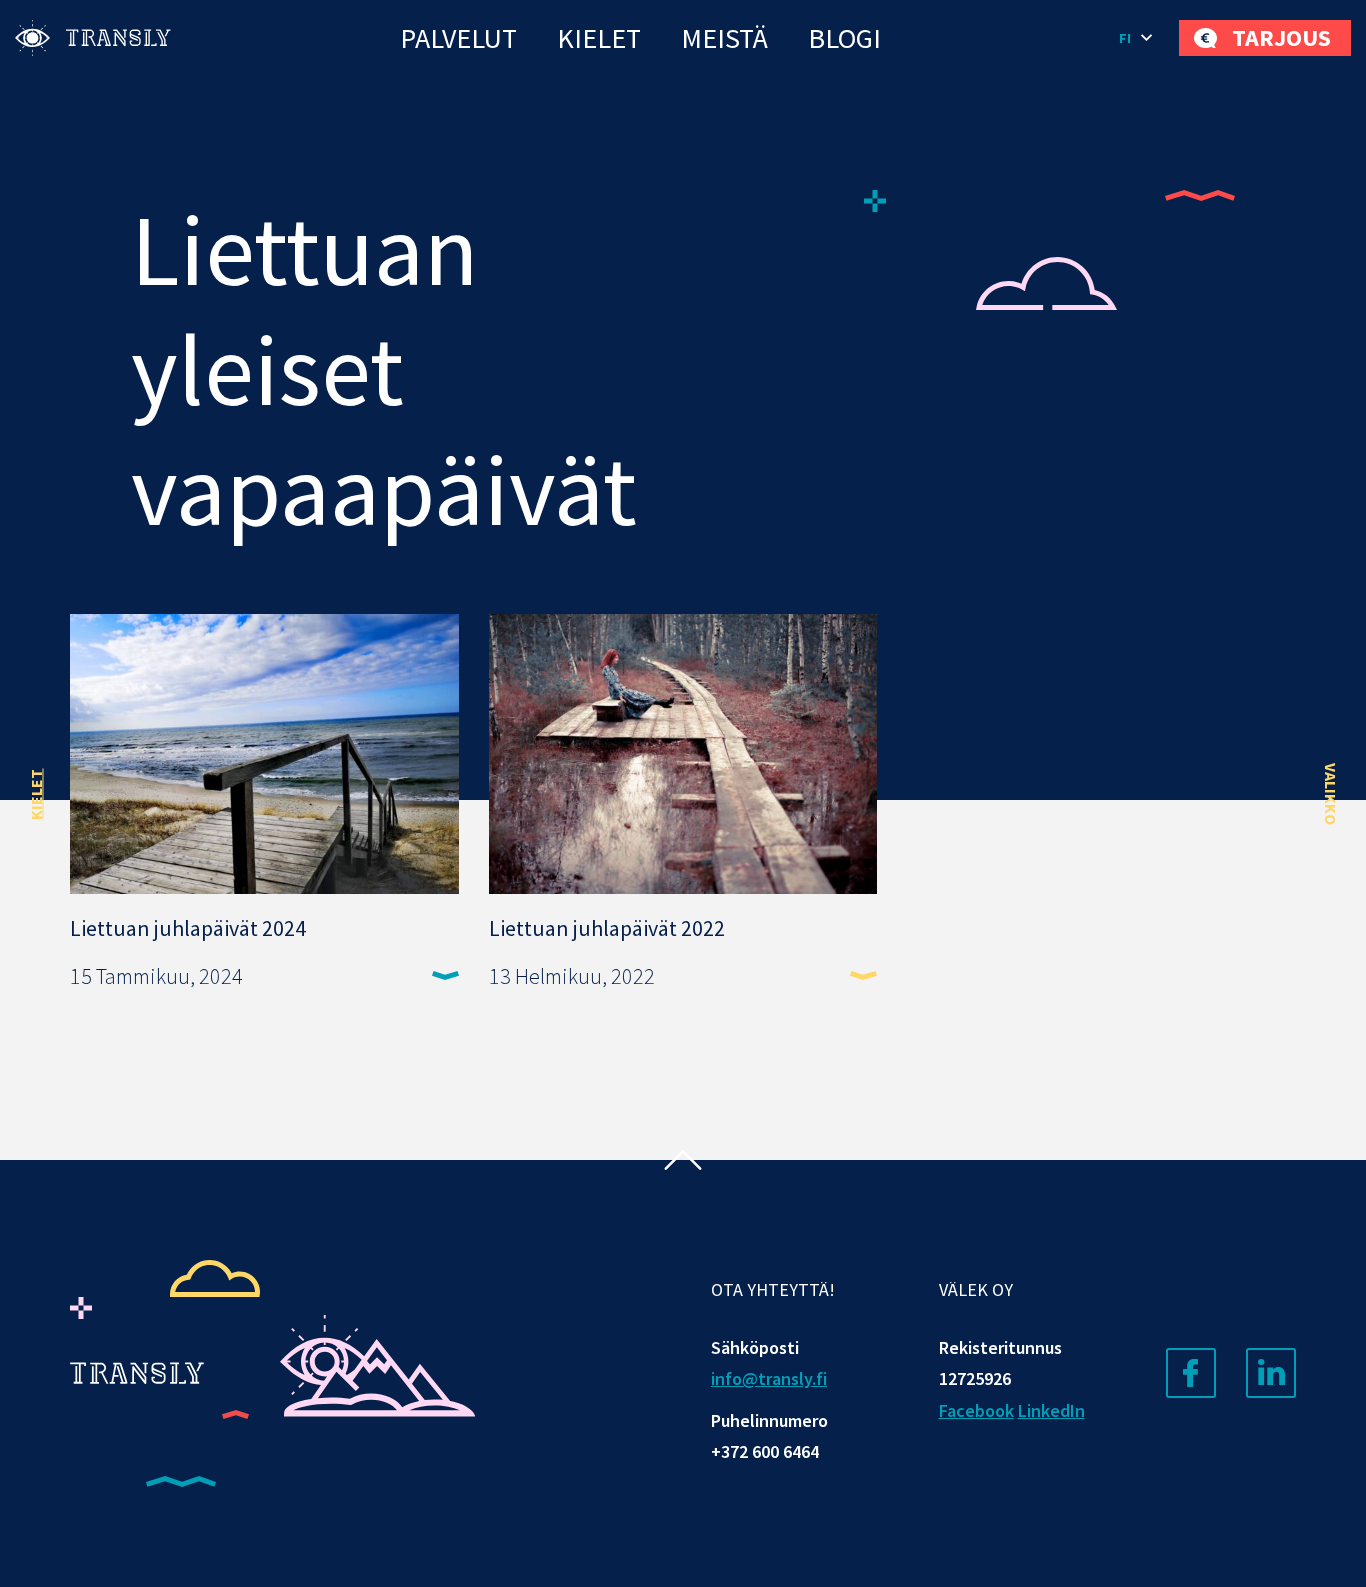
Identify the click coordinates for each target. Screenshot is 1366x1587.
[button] (1139, 38)
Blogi (844, 38)
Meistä (724, 38)
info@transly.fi (769, 1378)
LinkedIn (1051, 1410)
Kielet (599, 38)
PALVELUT (458, 38)
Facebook (976, 1410)
